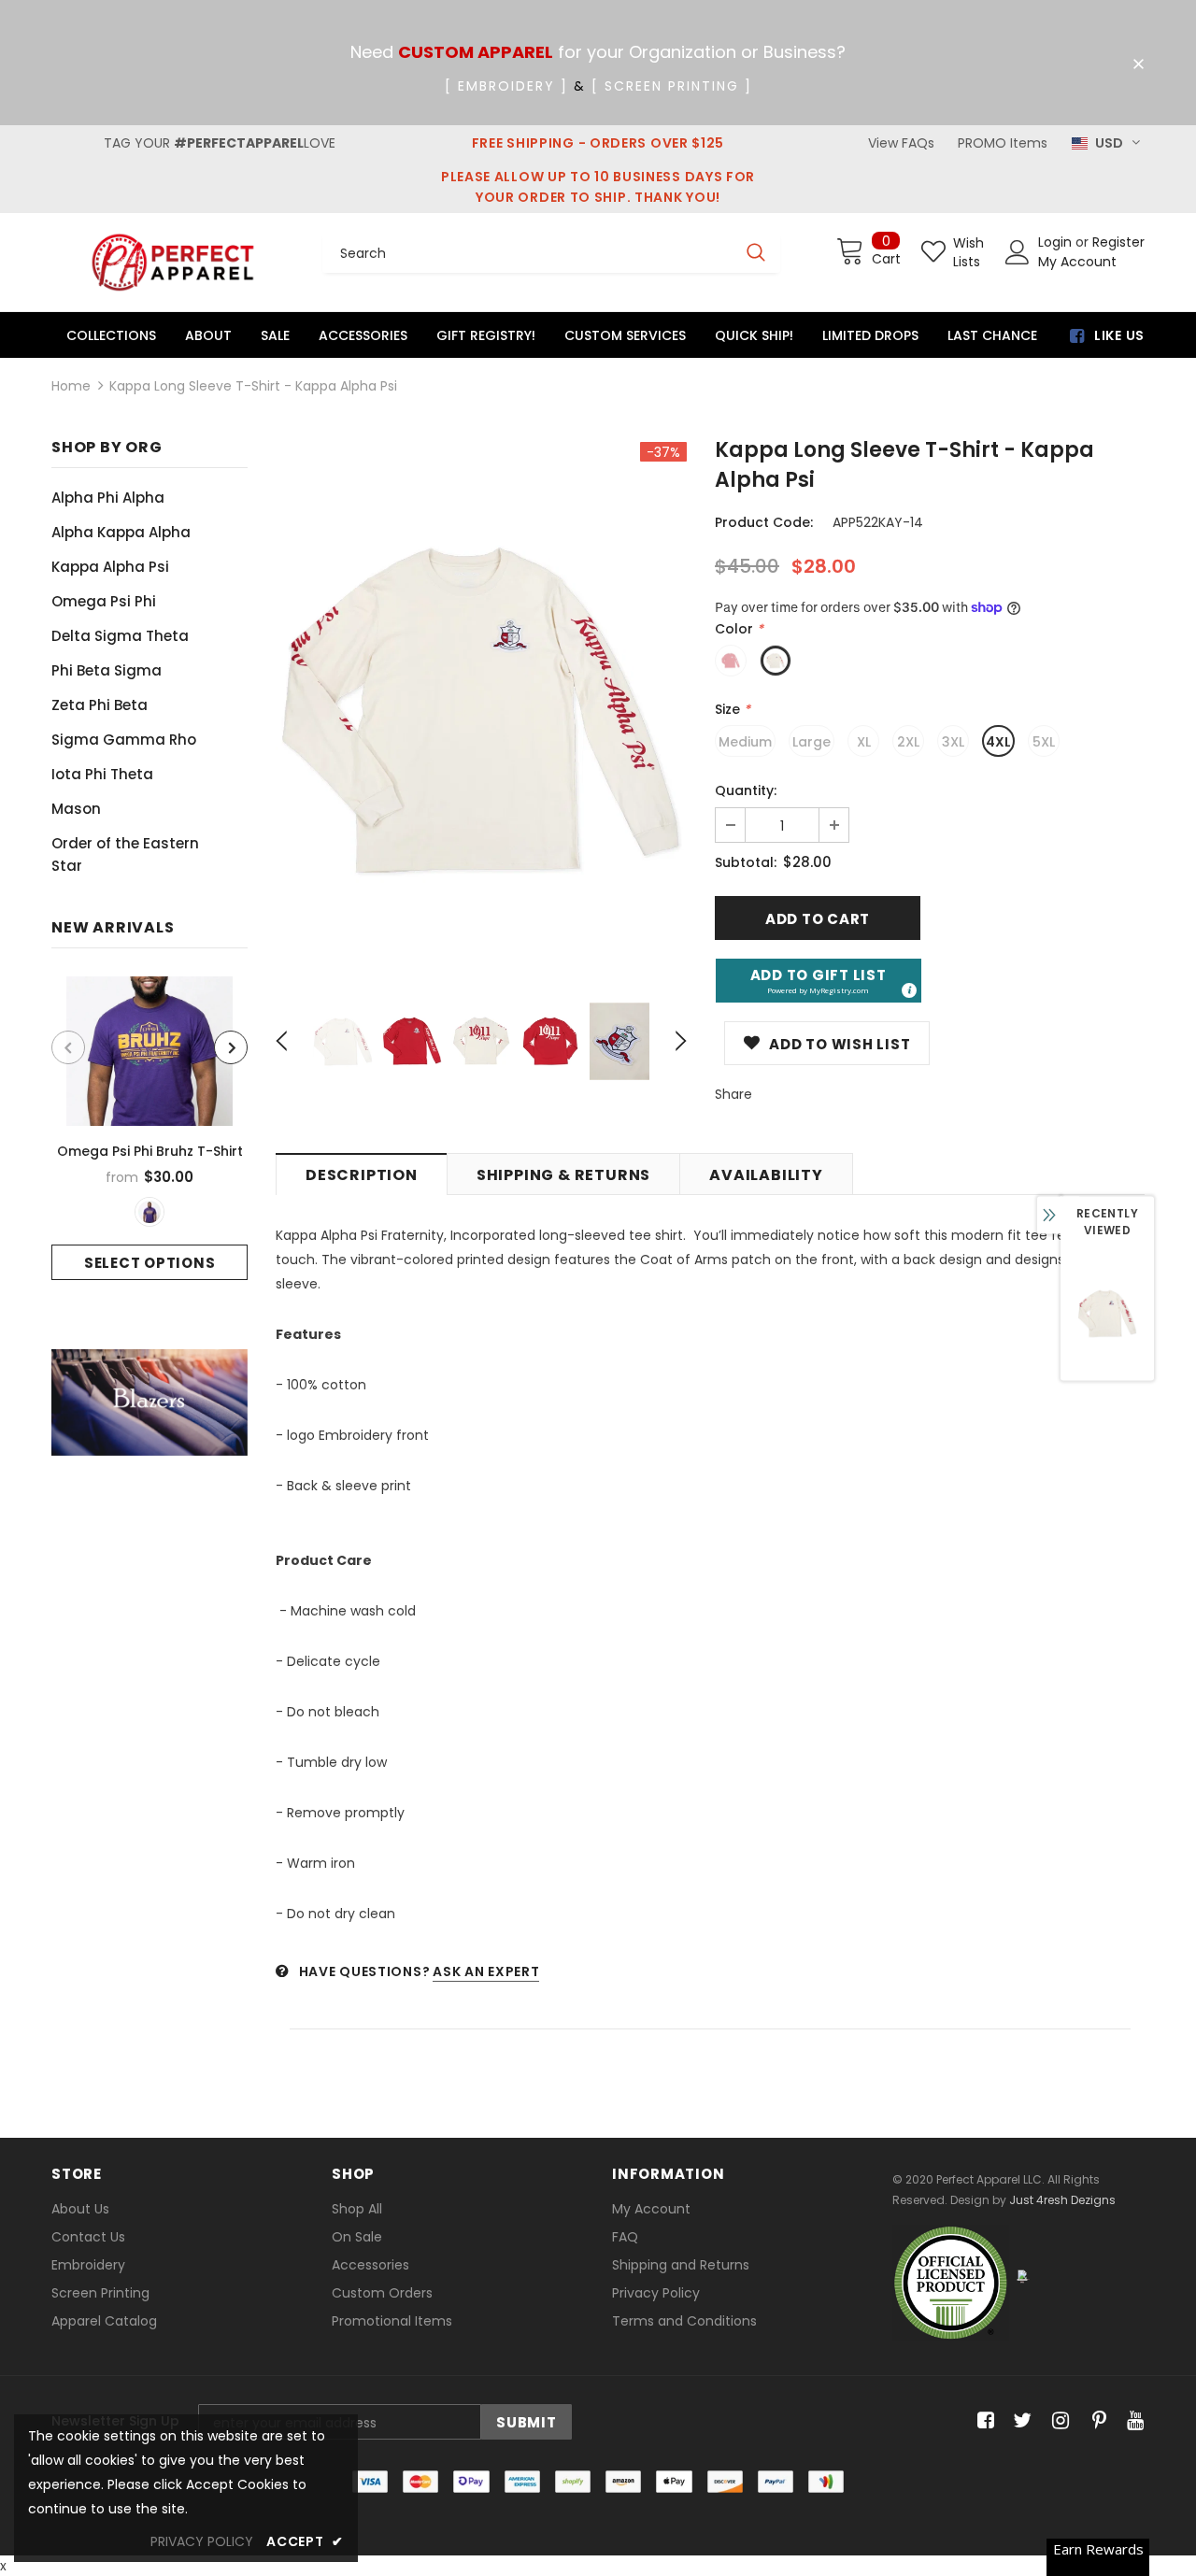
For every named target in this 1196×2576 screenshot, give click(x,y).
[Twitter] (1020, 2421)
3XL (953, 742)
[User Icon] (1018, 252)
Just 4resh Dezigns (1062, 2200)
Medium (745, 742)
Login (1057, 242)
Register (1118, 242)
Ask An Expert (486, 1971)
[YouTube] (1132, 2421)
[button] (819, 981)
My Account (1077, 262)
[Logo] (173, 262)
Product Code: (764, 522)
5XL (1044, 742)
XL (864, 742)
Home (71, 386)
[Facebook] (982, 2421)
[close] (1138, 64)
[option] (149, 1128)
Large (812, 742)
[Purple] (149, 1212)
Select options (150, 1263)
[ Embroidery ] (506, 86)
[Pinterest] (1095, 2421)
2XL (908, 742)
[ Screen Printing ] (672, 86)
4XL (998, 742)
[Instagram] (1057, 2421)
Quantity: (746, 790)
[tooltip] (908, 989)
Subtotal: (746, 862)
